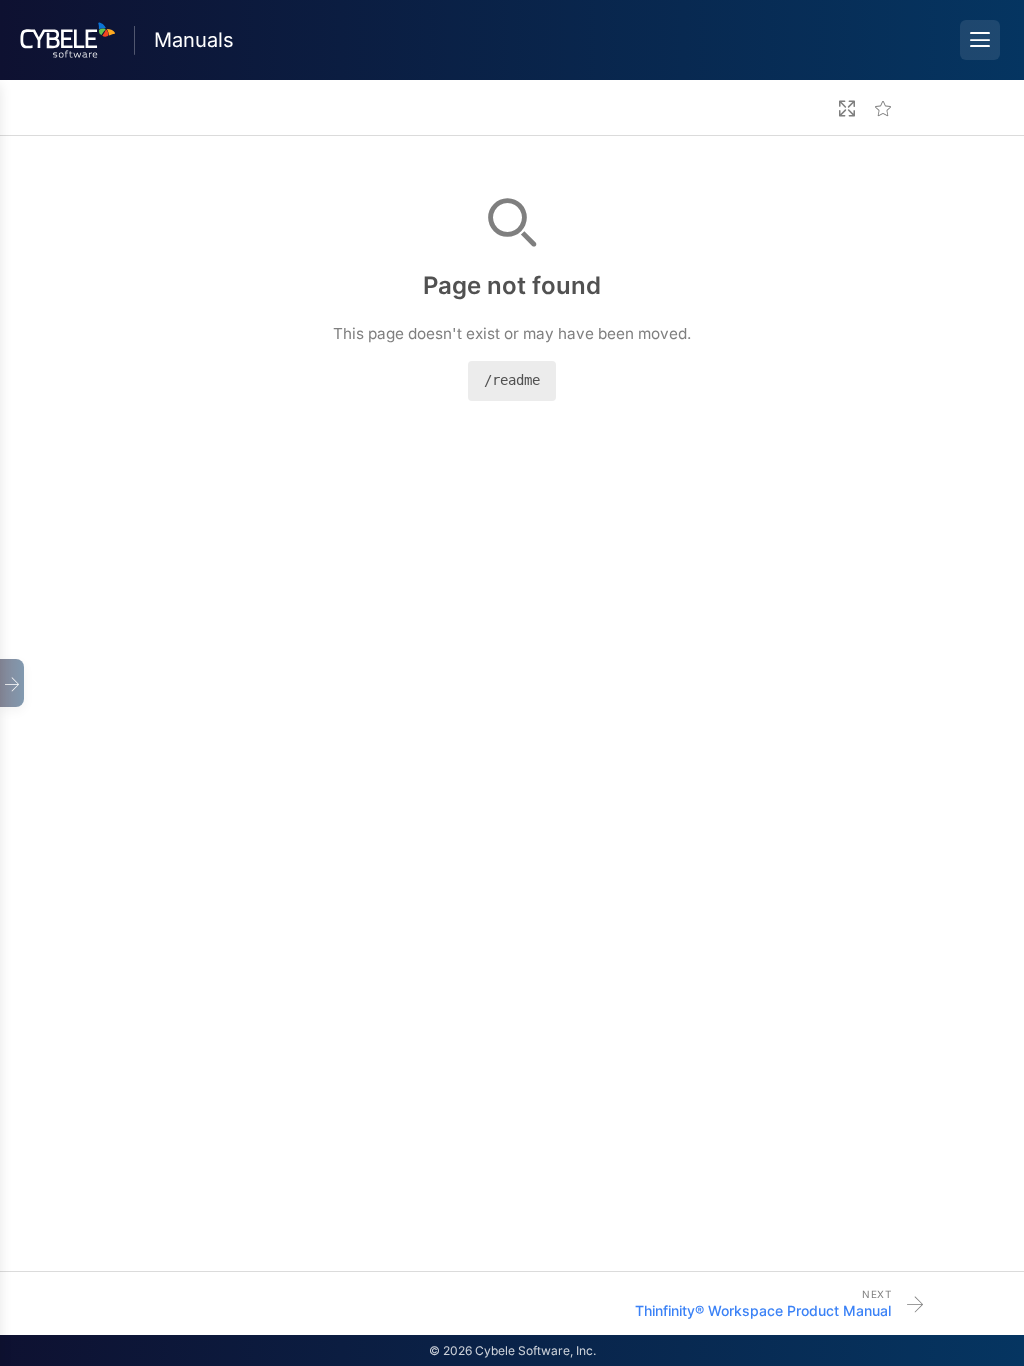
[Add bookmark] (883, 108)
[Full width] (847, 108)
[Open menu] (980, 40)
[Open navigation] (12, 683)
